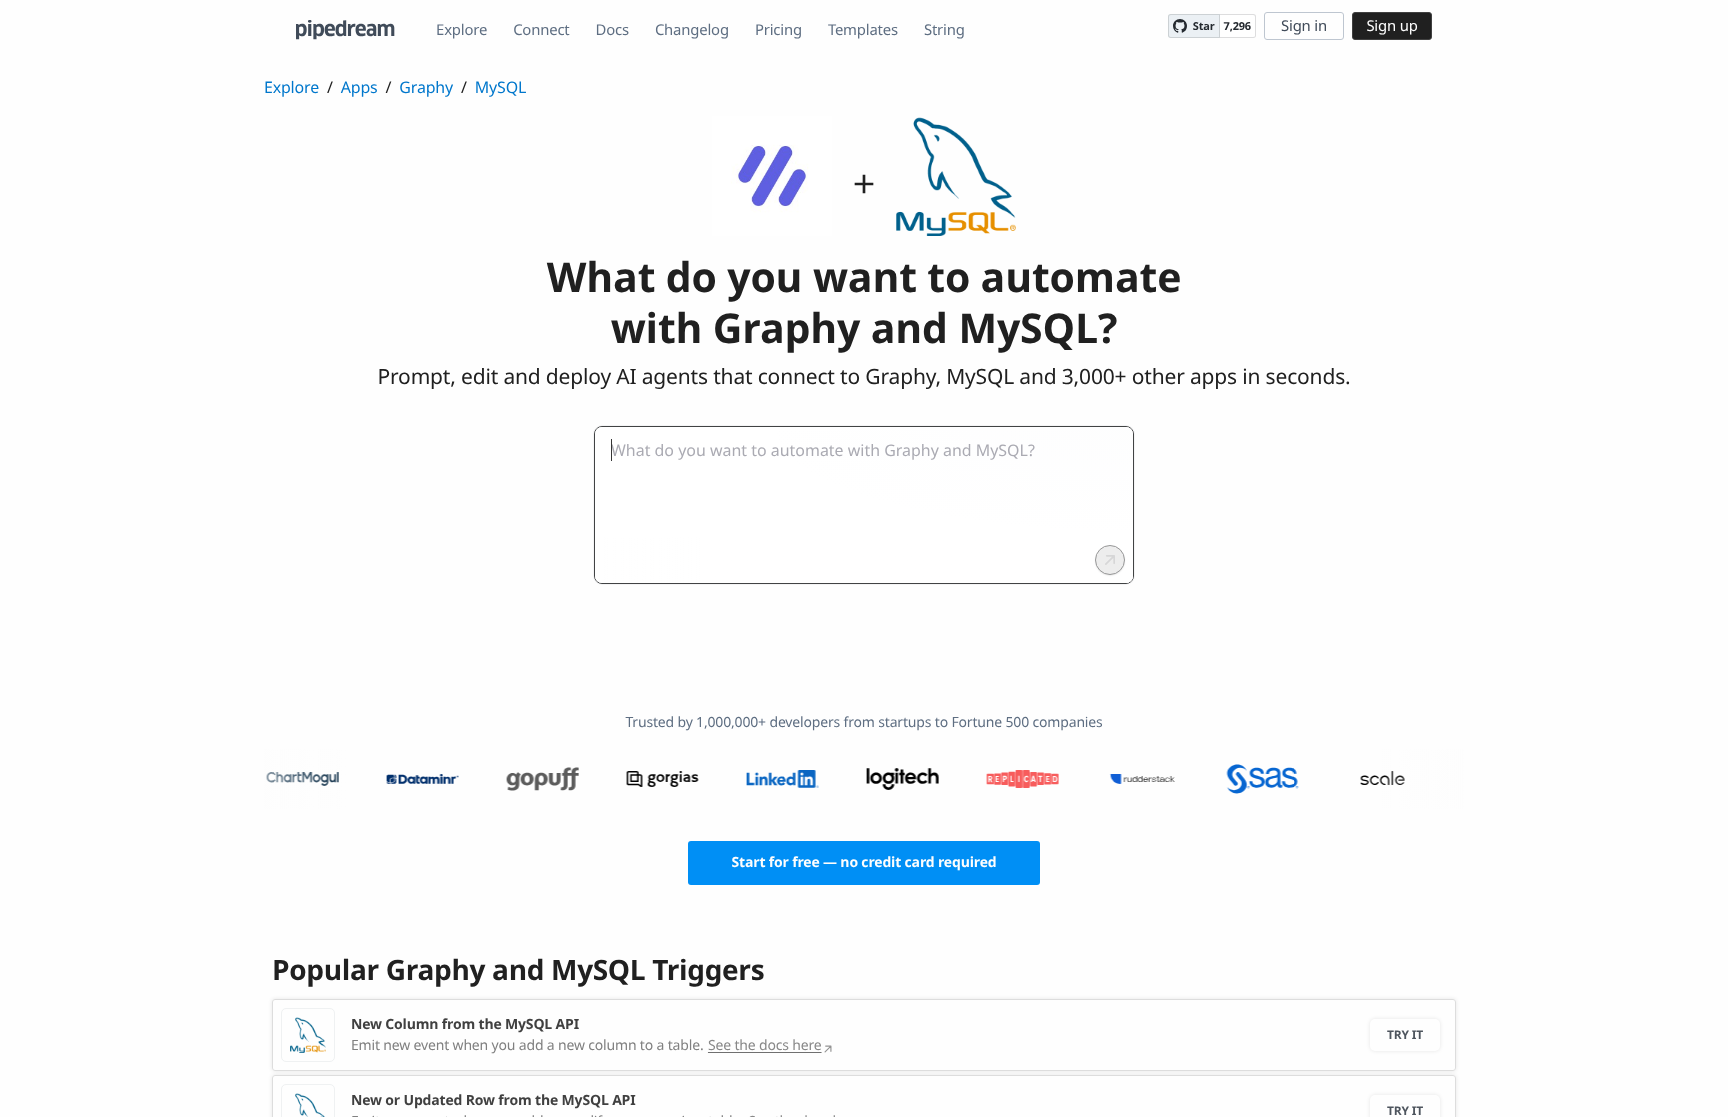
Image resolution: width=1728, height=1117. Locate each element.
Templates (863, 30)
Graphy (426, 87)
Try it (1405, 1034)
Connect (541, 30)
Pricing (778, 30)
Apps (359, 87)
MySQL (500, 87)
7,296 (1237, 26)
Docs (612, 30)
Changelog (692, 30)
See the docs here (765, 1045)
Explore (461, 30)
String (944, 30)
